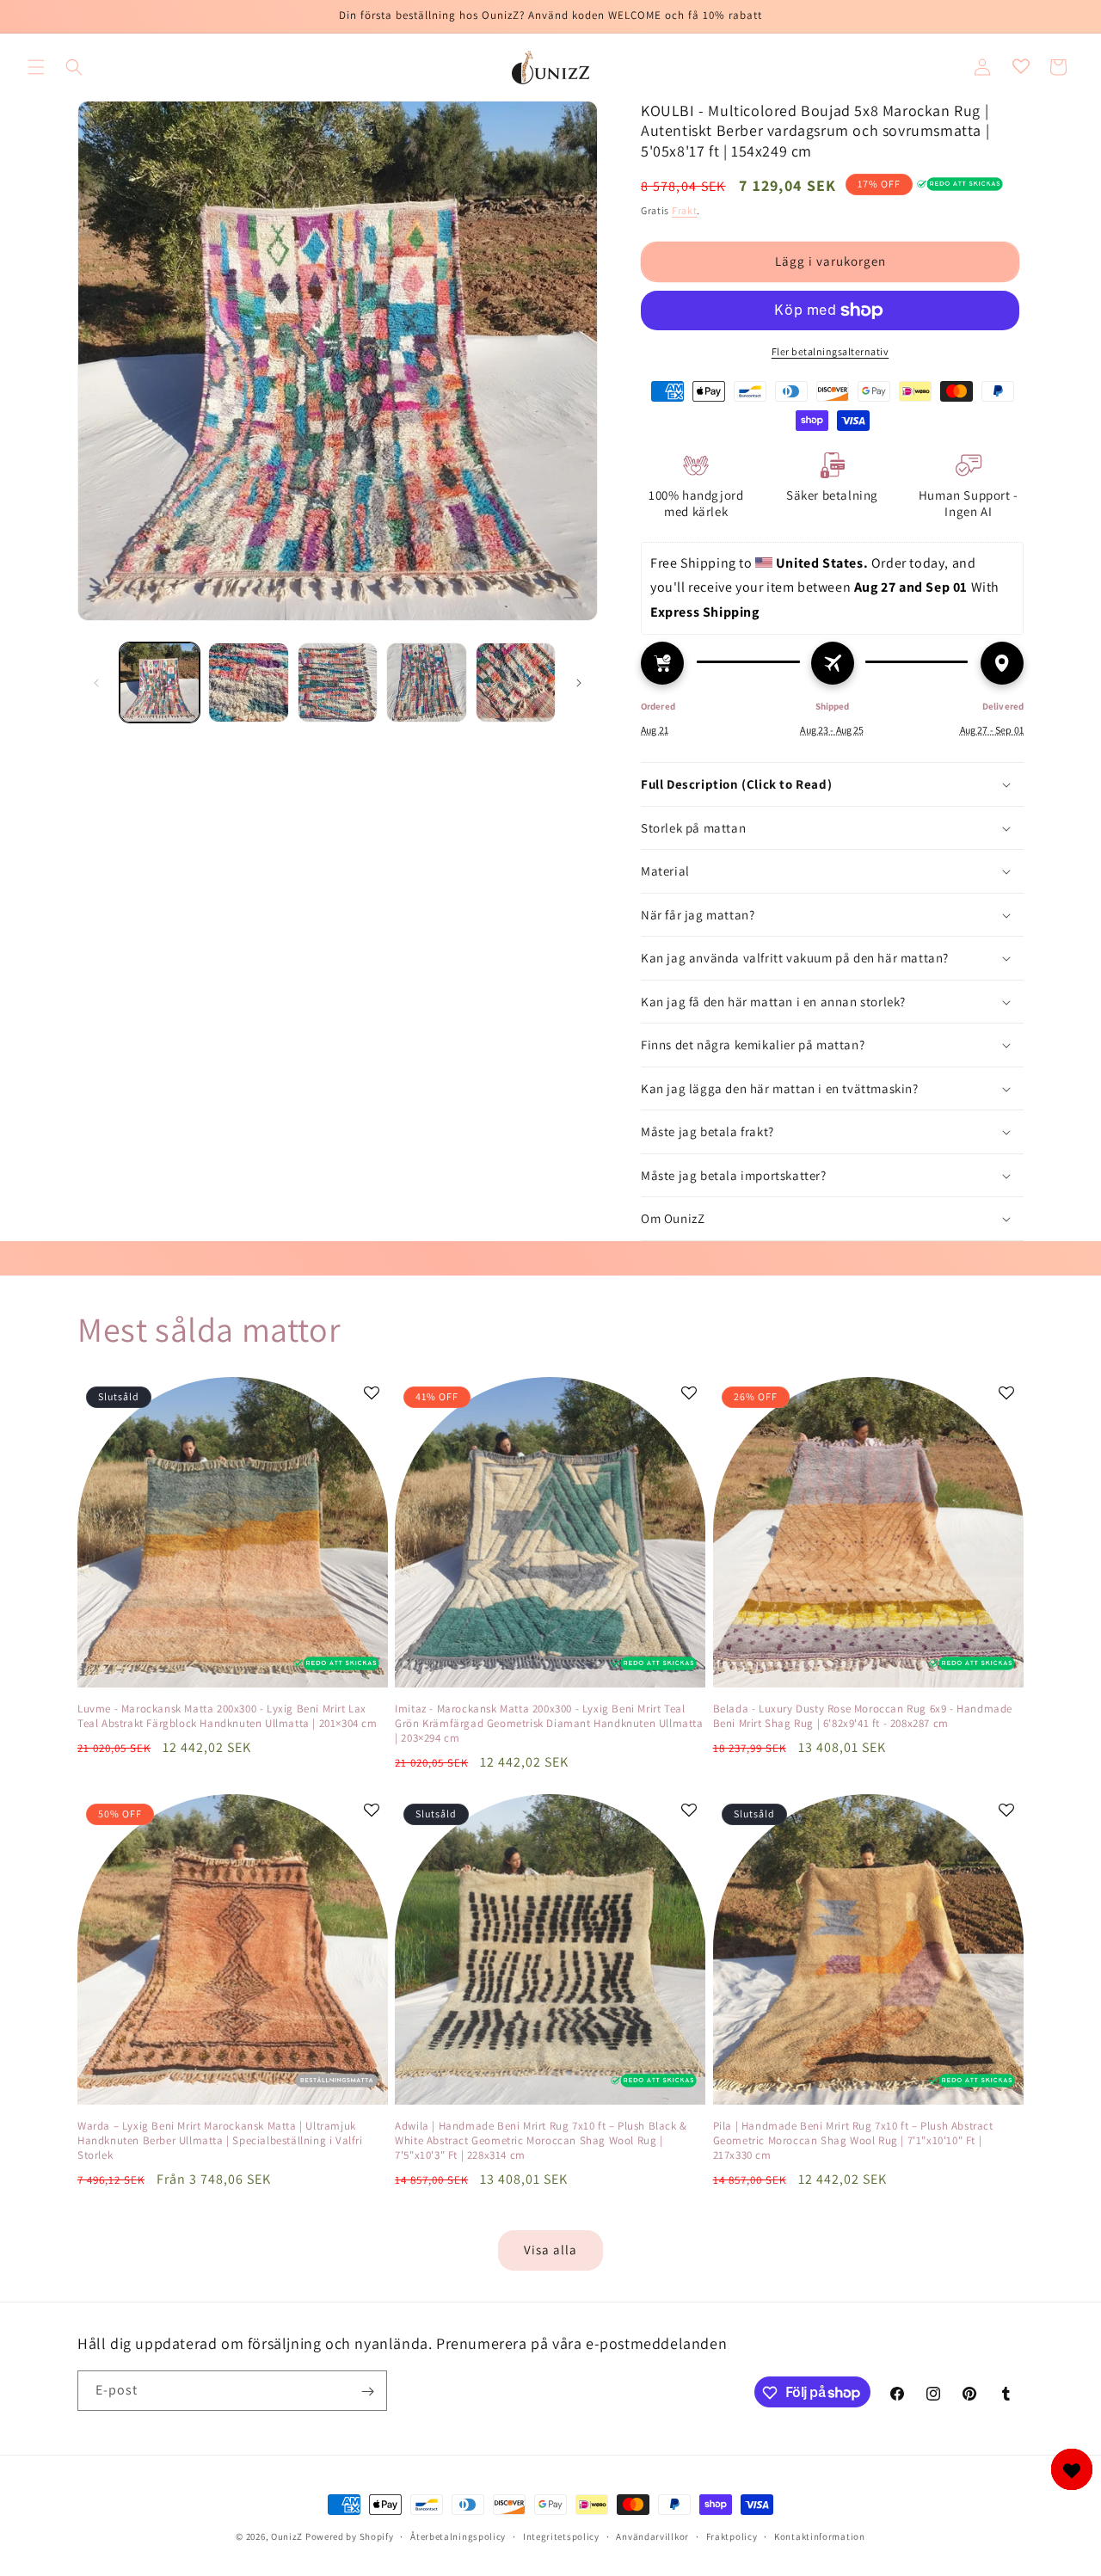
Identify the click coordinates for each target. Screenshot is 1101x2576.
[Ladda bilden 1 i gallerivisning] (160, 682)
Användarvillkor (652, 2536)
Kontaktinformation (820, 2536)
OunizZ (287, 2536)
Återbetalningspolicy (458, 2536)
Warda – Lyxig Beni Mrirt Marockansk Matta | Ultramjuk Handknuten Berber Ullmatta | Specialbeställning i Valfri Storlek (220, 2141)
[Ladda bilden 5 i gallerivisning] (516, 682)
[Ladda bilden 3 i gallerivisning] (338, 682)
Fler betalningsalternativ (830, 351)
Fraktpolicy (732, 2536)
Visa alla (550, 2250)
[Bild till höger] (579, 683)
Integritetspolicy (561, 2536)
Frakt (685, 210)
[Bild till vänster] (96, 683)
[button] (36, 67)
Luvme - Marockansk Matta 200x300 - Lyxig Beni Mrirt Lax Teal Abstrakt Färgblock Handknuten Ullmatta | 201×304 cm (228, 1716)
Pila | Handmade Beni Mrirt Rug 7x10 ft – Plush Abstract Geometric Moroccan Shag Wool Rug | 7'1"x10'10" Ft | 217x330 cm (853, 2141)
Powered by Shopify (350, 2536)
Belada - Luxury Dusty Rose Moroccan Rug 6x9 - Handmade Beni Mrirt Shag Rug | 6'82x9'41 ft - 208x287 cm (863, 1716)
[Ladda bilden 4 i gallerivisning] (426, 682)
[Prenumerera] (367, 2392)
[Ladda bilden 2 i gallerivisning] (248, 682)
